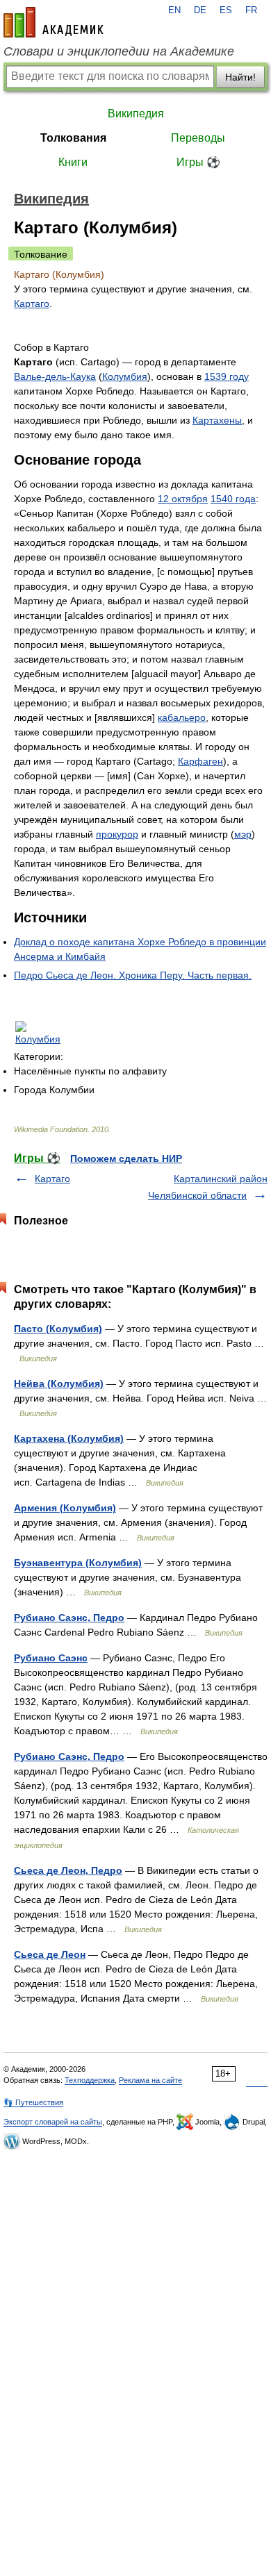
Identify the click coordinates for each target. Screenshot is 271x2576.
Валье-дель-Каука (55, 376)
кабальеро (182, 717)
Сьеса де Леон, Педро (68, 1870)
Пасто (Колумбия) (58, 1329)
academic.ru (54, 22)
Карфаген (200, 761)
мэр (243, 834)
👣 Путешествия (33, 2102)
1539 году (227, 376)
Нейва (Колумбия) (59, 1383)
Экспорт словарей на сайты (53, 2122)
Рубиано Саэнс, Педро (69, 1618)
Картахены (217, 420)
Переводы (198, 138)
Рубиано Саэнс (51, 1658)
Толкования (73, 138)
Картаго (32, 304)
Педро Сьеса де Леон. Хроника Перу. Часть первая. (133, 975)
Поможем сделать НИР (126, 1158)
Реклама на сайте (150, 2080)
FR (251, 10)
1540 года (233, 499)
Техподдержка (90, 2080)
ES (226, 10)
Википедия (136, 114)
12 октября (183, 499)
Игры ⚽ (198, 162)
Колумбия (125, 376)
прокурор (117, 834)
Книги (73, 162)
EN (174, 10)
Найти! (240, 77)
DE (200, 10)
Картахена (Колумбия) (69, 1438)
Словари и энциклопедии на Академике (119, 51)
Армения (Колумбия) (65, 1508)
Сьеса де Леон (50, 1954)
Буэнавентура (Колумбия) (78, 1563)
